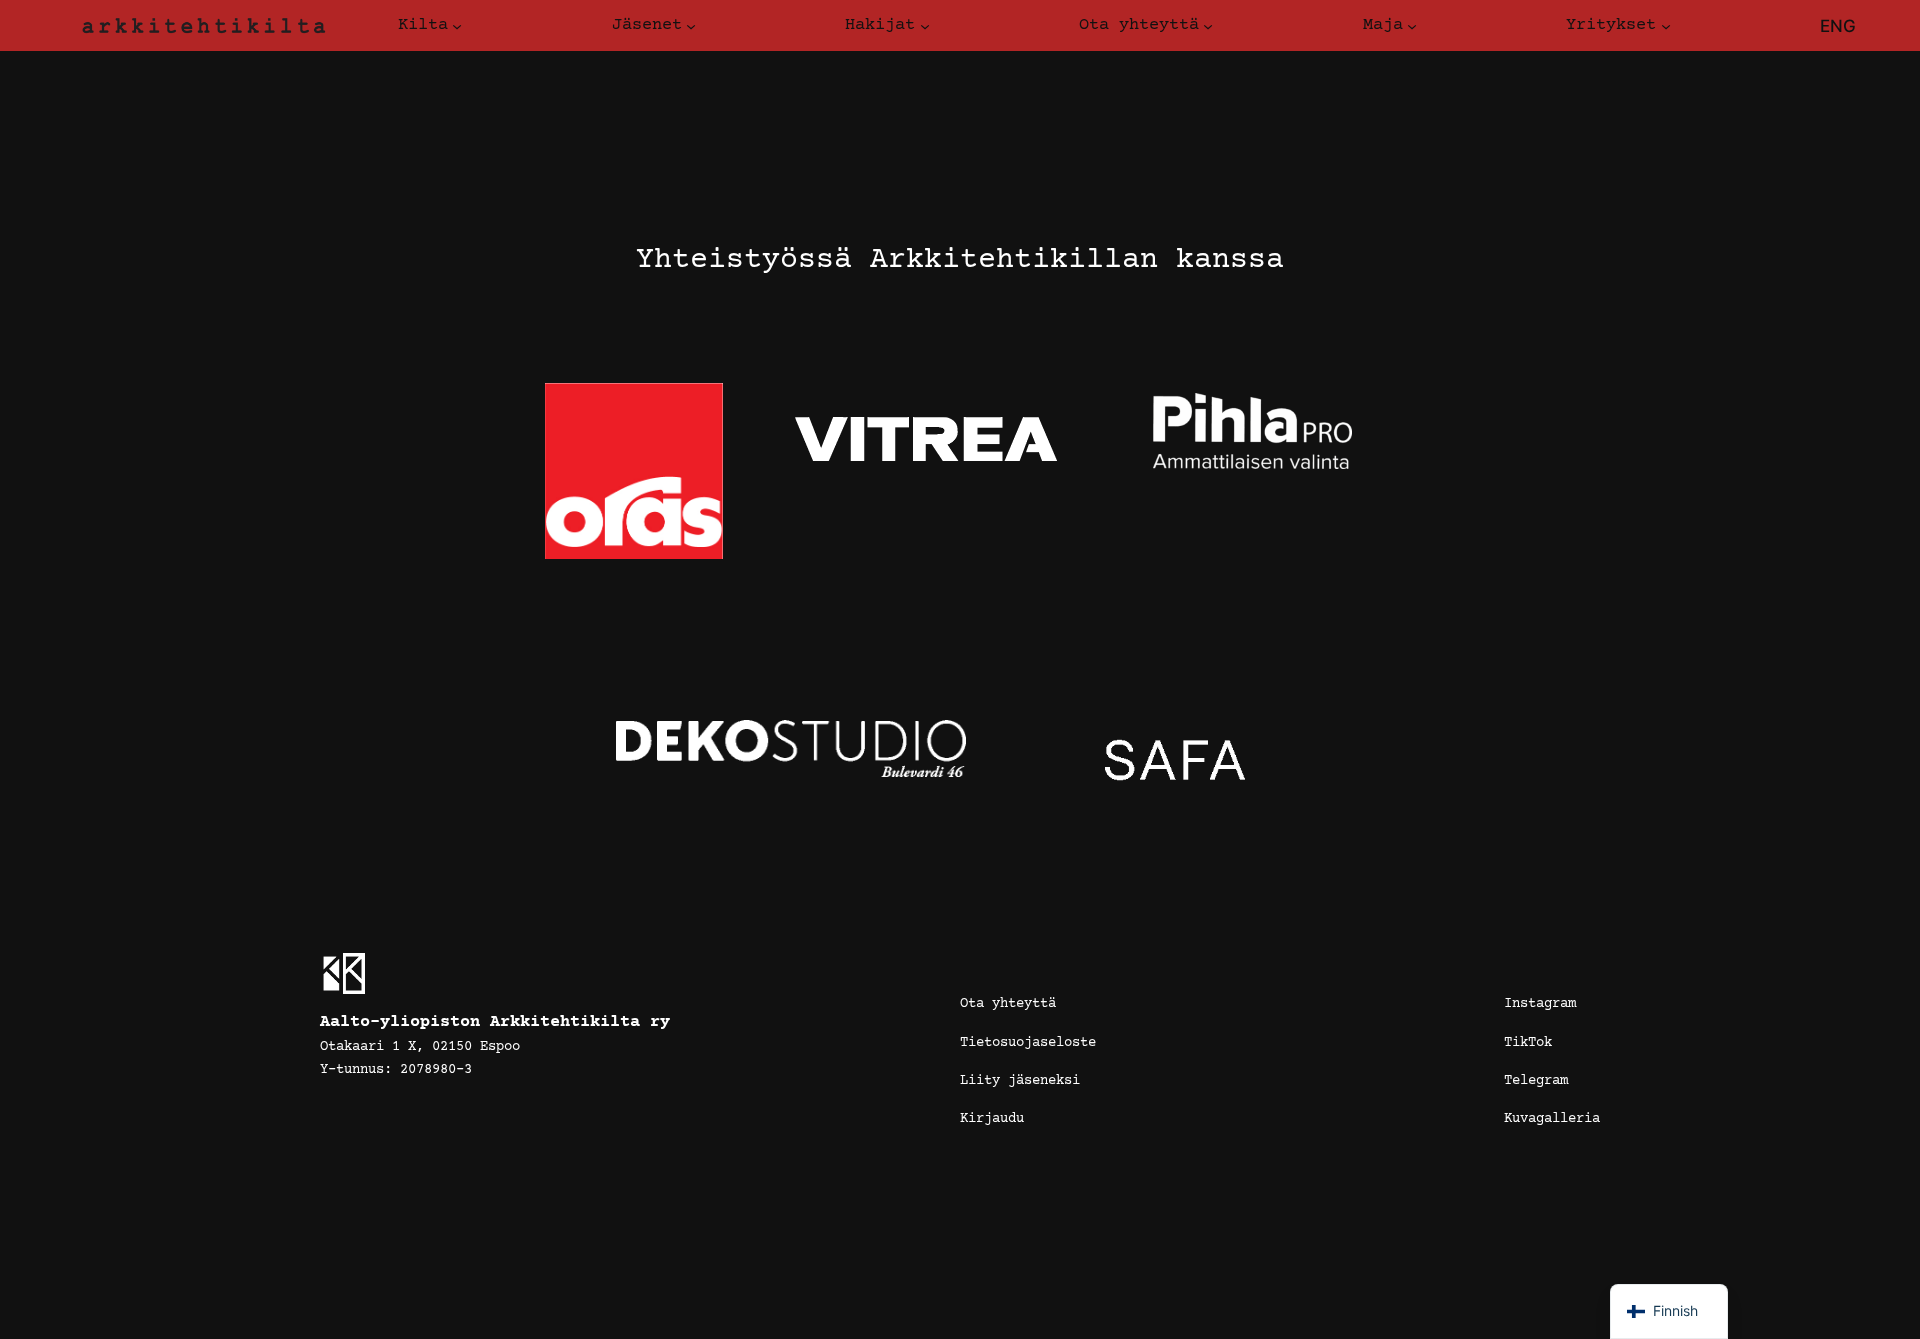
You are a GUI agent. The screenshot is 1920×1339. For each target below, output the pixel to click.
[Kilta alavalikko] (457, 26)
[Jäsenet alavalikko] (691, 26)
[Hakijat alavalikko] (925, 26)
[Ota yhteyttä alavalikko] (1208, 26)
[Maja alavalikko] (1412, 26)
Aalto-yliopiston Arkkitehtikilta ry (495, 1022)
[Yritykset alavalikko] (1666, 26)
